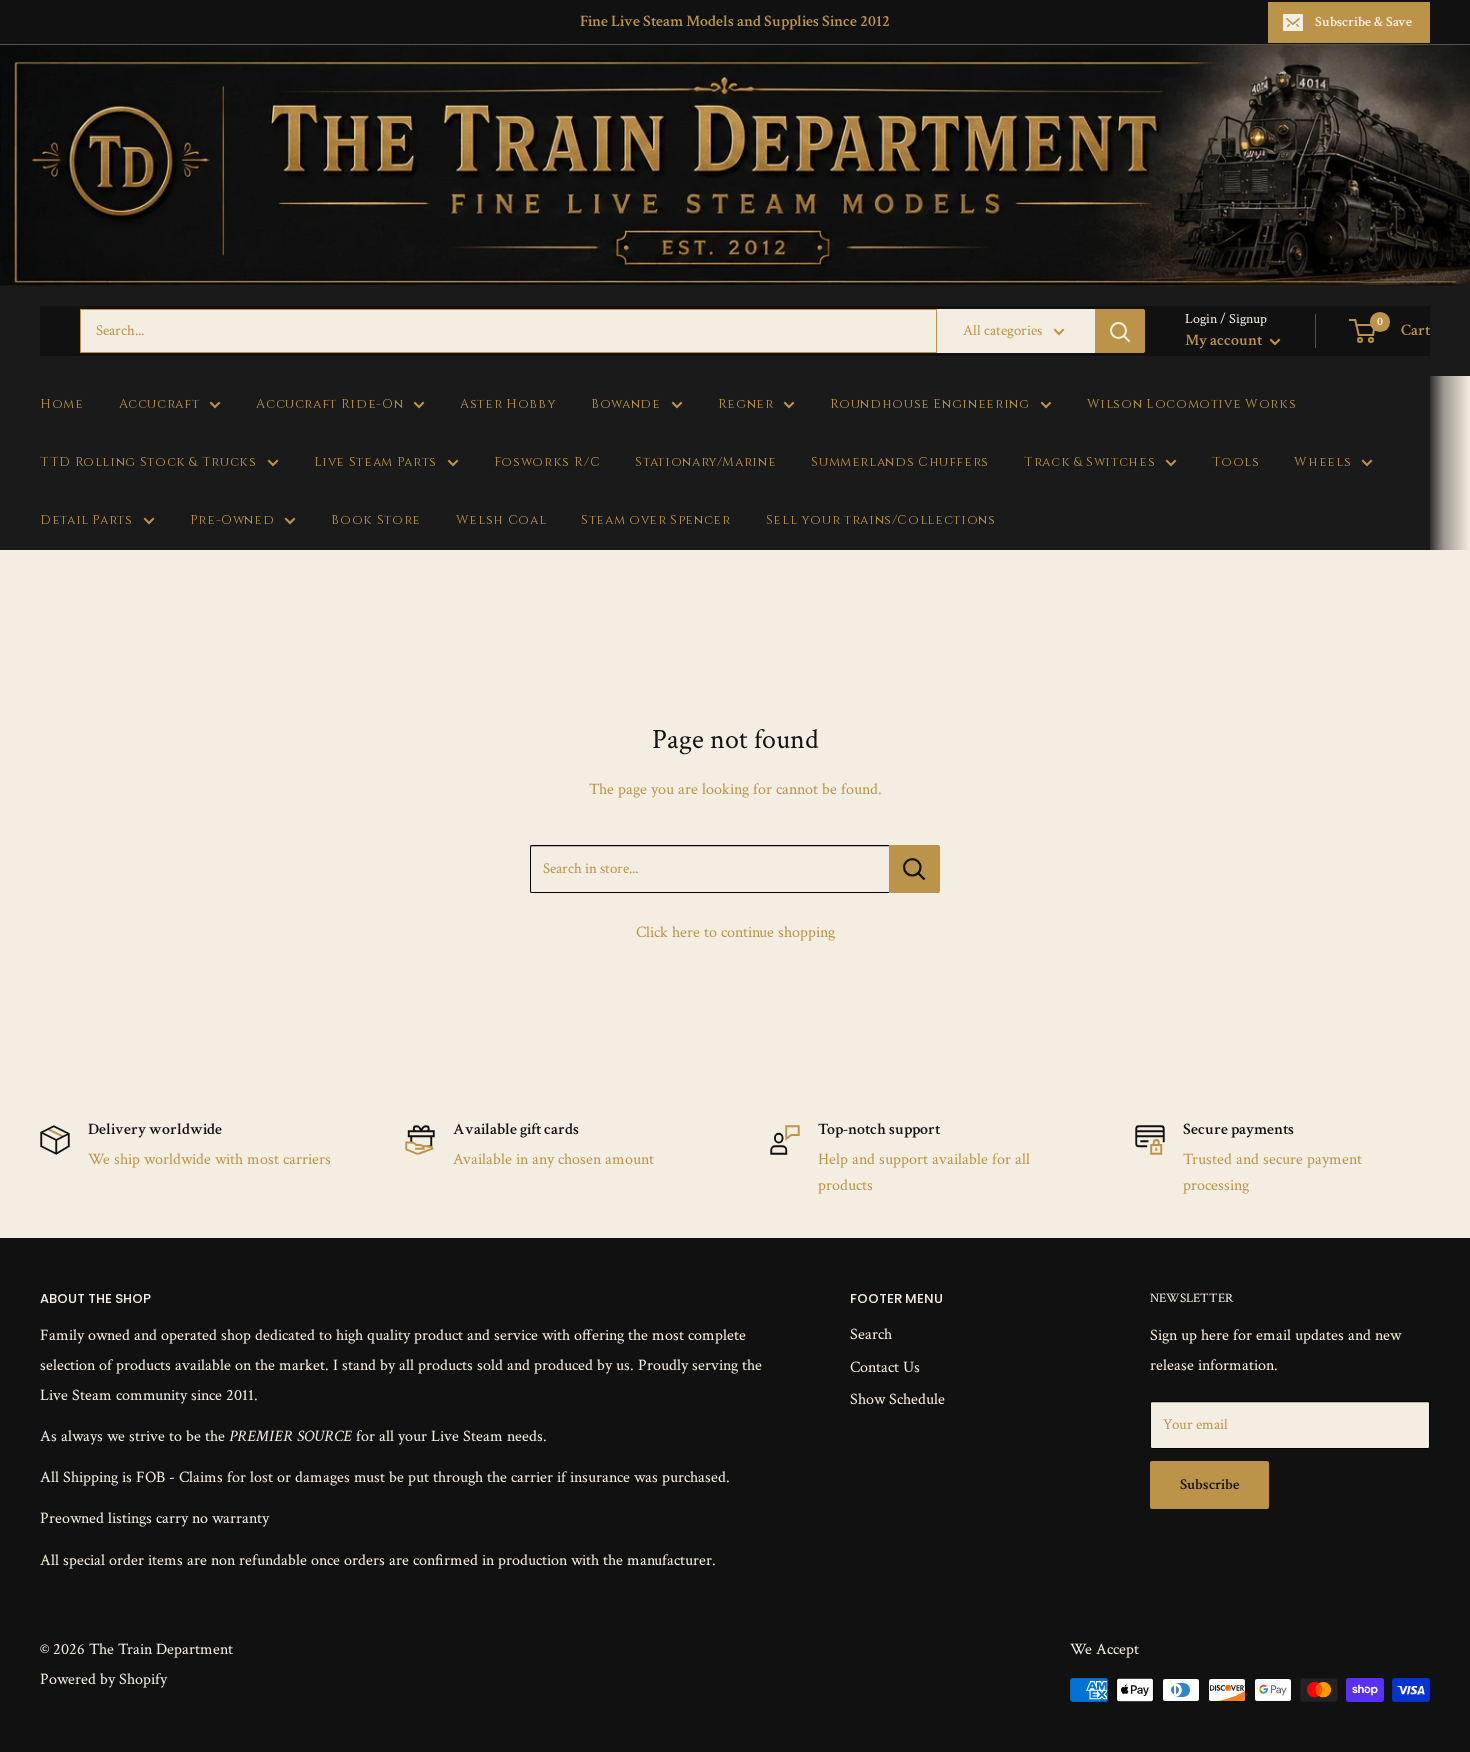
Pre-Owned (232, 520)
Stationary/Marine (705, 462)
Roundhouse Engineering (929, 404)
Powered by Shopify (103, 1679)
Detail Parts (86, 520)
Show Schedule (897, 1399)
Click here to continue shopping (735, 932)
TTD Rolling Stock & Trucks (148, 462)
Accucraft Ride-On (329, 404)
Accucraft (159, 404)
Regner (746, 404)
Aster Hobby (508, 404)
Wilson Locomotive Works (1192, 404)
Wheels (1322, 462)
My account (1225, 340)
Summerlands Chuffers (900, 462)
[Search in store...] (914, 869)
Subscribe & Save (1363, 22)
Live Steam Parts (375, 462)
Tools (1235, 462)
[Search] (1120, 331)
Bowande (625, 404)
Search (871, 1334)
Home (62, 404)
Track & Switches (1089, 462)
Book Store (375, 520)
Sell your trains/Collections (881, 520)
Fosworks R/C (547, 462)
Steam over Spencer (655, 520)
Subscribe (1209, 1484)
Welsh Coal (501, 520)
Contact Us (885, 1367)
